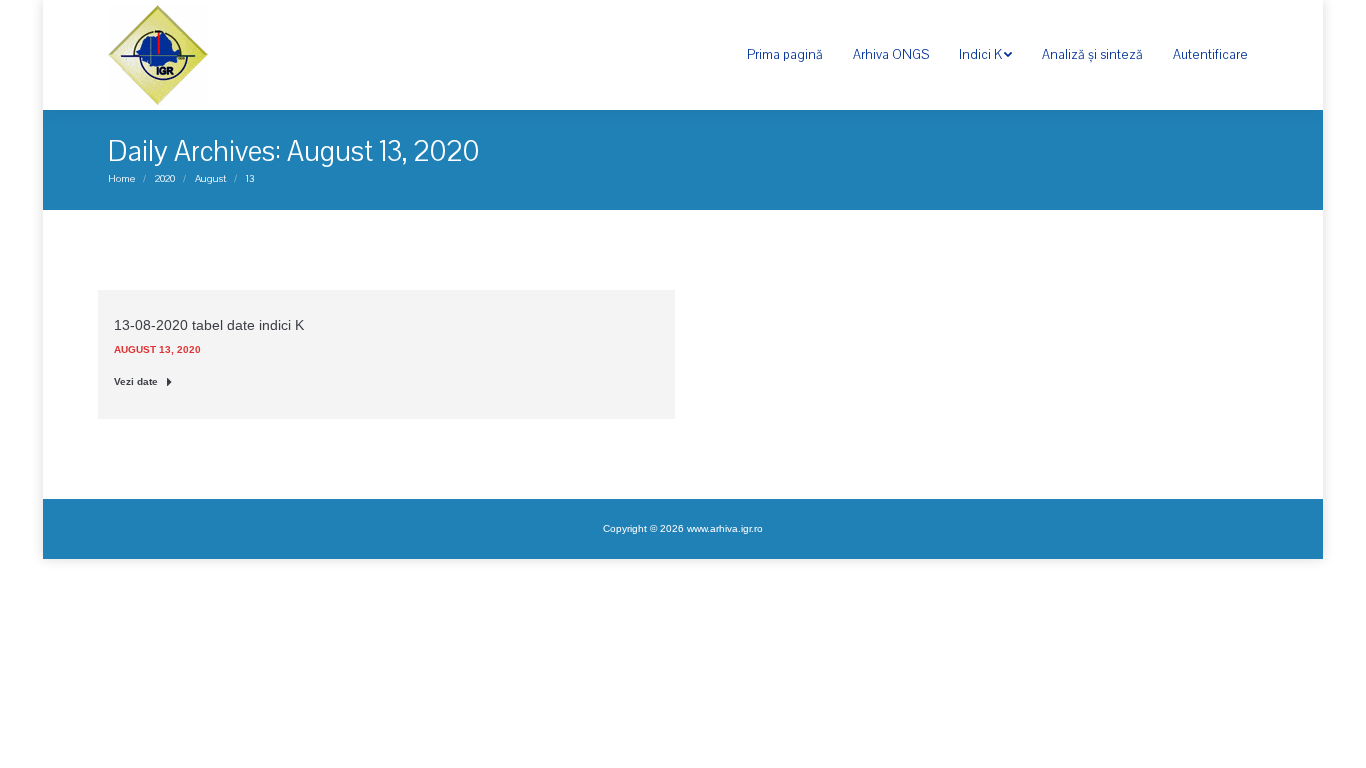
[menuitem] (785, 55)
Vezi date (136, 381)
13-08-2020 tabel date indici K (209, 325)
